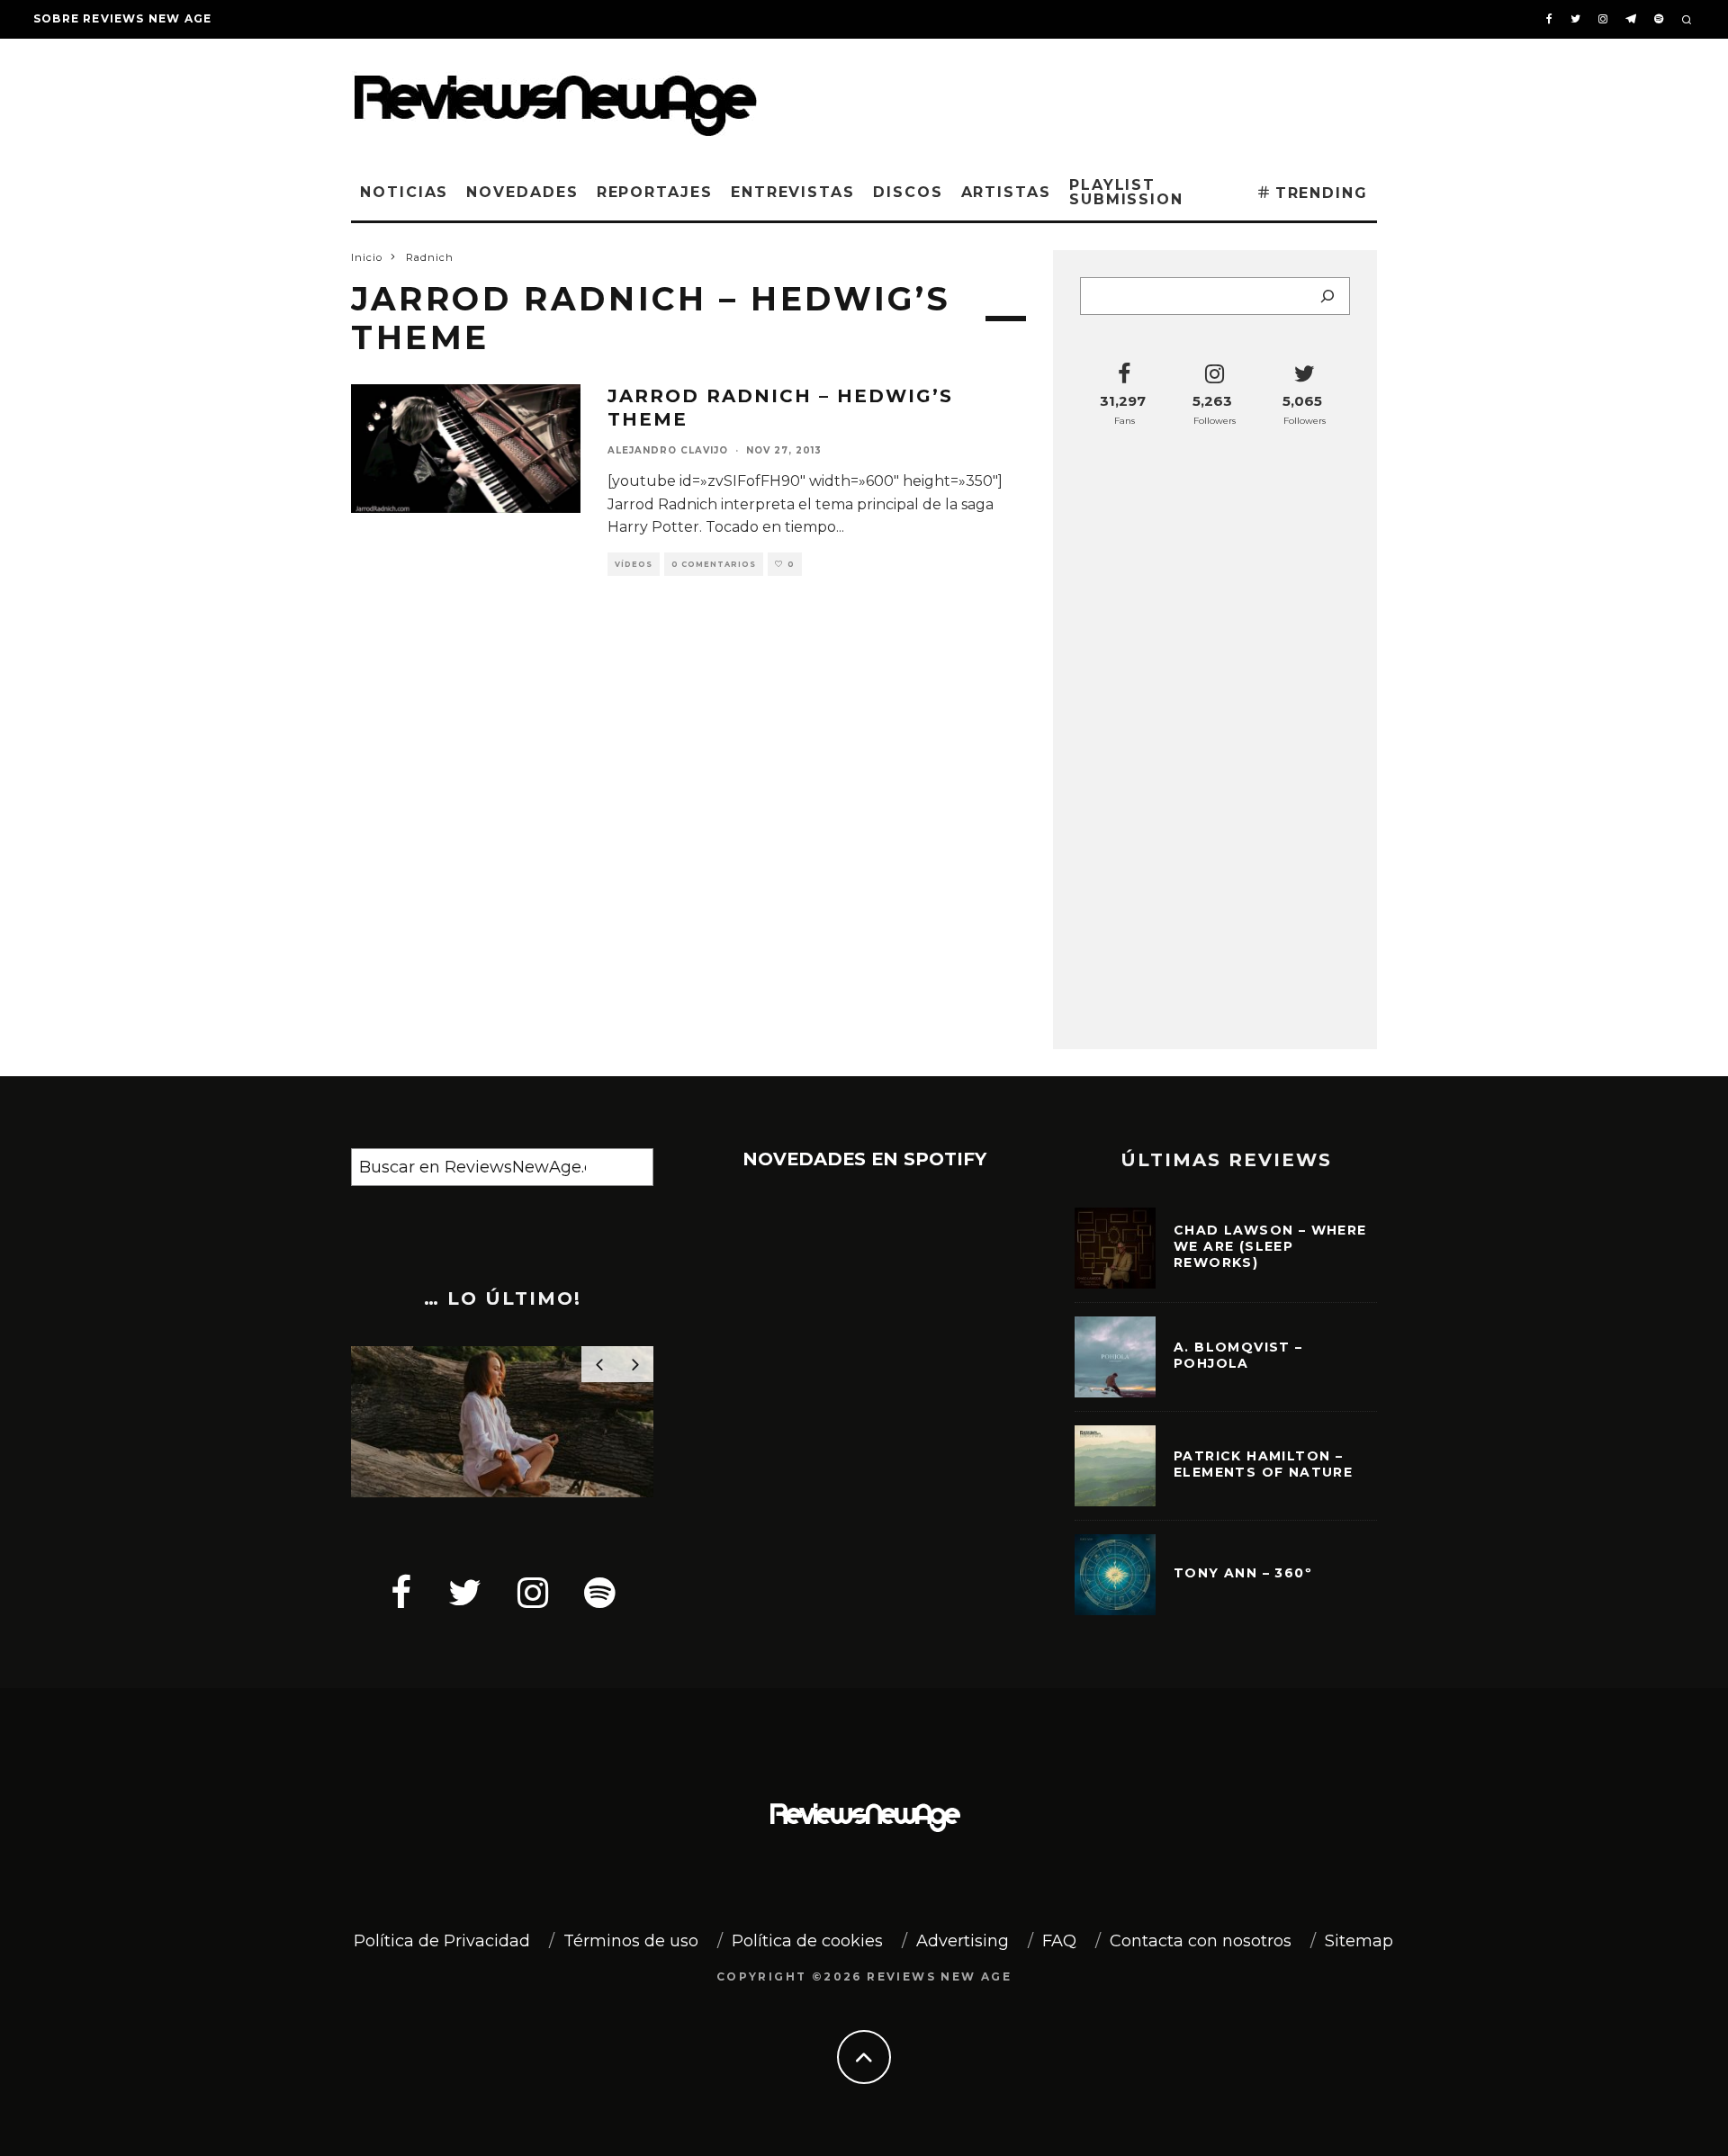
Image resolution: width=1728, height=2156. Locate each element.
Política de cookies (807, 1941)
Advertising (963, 1941)
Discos (908, 192)
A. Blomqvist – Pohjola (1238, 1355)
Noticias (404, 192)
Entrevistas (793, 192)
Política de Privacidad (442, 1941)
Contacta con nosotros (1201, 1941)
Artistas (1006, 192)
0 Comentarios (714, 564)
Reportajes (655, 192)
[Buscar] (1327, 296)
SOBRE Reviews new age (122, 18)
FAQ (1059, 1941)
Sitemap (1359, 1941)
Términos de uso (631, 1941)
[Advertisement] (1103, 98)
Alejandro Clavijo (668, 450)
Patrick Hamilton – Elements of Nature (1263, 1464)
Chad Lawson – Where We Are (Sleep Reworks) (1270, 1246)
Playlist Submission (1126, 192)
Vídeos (634, 564)
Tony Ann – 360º (1243, 1573)
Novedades (522, 192)
